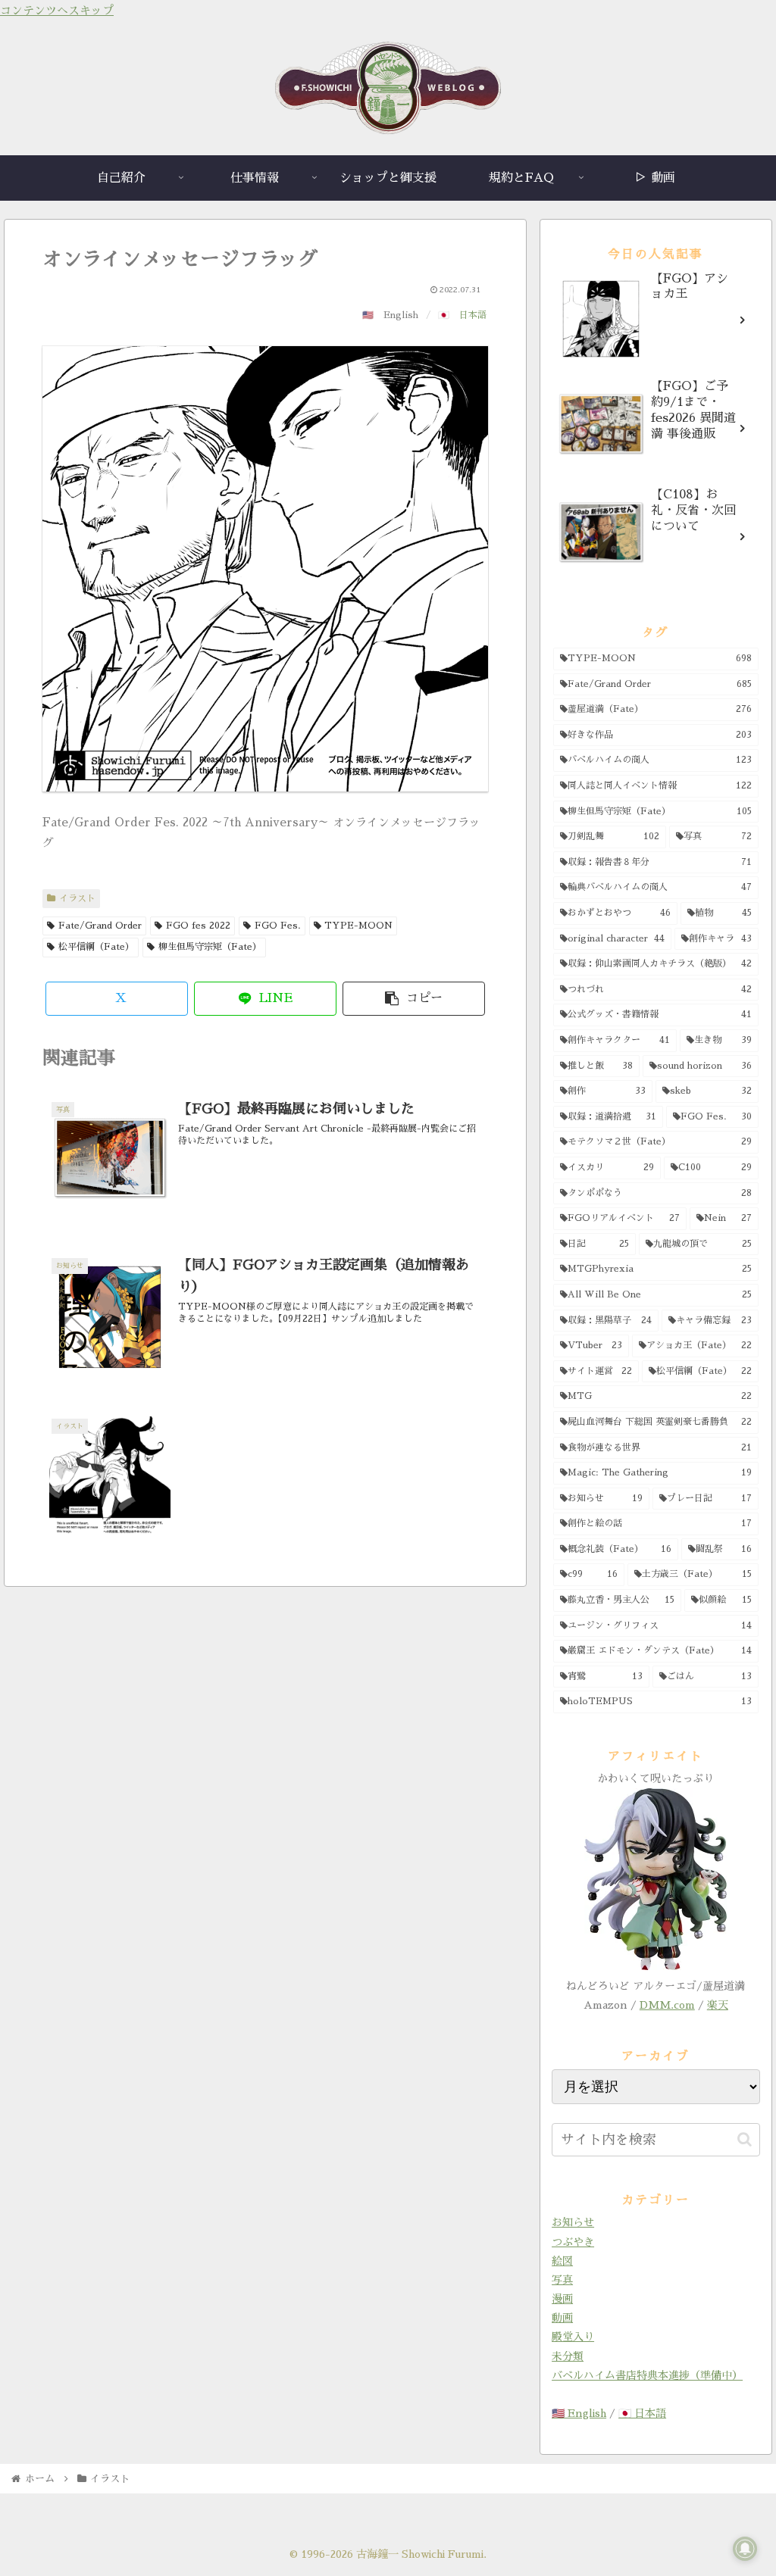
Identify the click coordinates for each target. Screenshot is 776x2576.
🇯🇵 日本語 (642, 2413)
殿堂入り (573, 2337)
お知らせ (573, 2222)
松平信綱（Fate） (96, 947)
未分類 (568, 2356)
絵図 (562, 2261)
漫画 (562, 2299)
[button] (414, 999)
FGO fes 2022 (198, 926)
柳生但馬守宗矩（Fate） (210, 947)
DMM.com (667, 2005)
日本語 (473, 315)
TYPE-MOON (358, 926)
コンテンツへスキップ (57, 10)
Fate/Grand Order (100, 926)
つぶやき (573, 2242)
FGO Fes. (278, 926)
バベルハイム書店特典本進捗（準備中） (647, 2375)
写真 (562, 2280)
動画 (562, 2318)
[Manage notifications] (745, 2549)
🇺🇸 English (579, 2413)
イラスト (77, 898)
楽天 (718, 2005)
